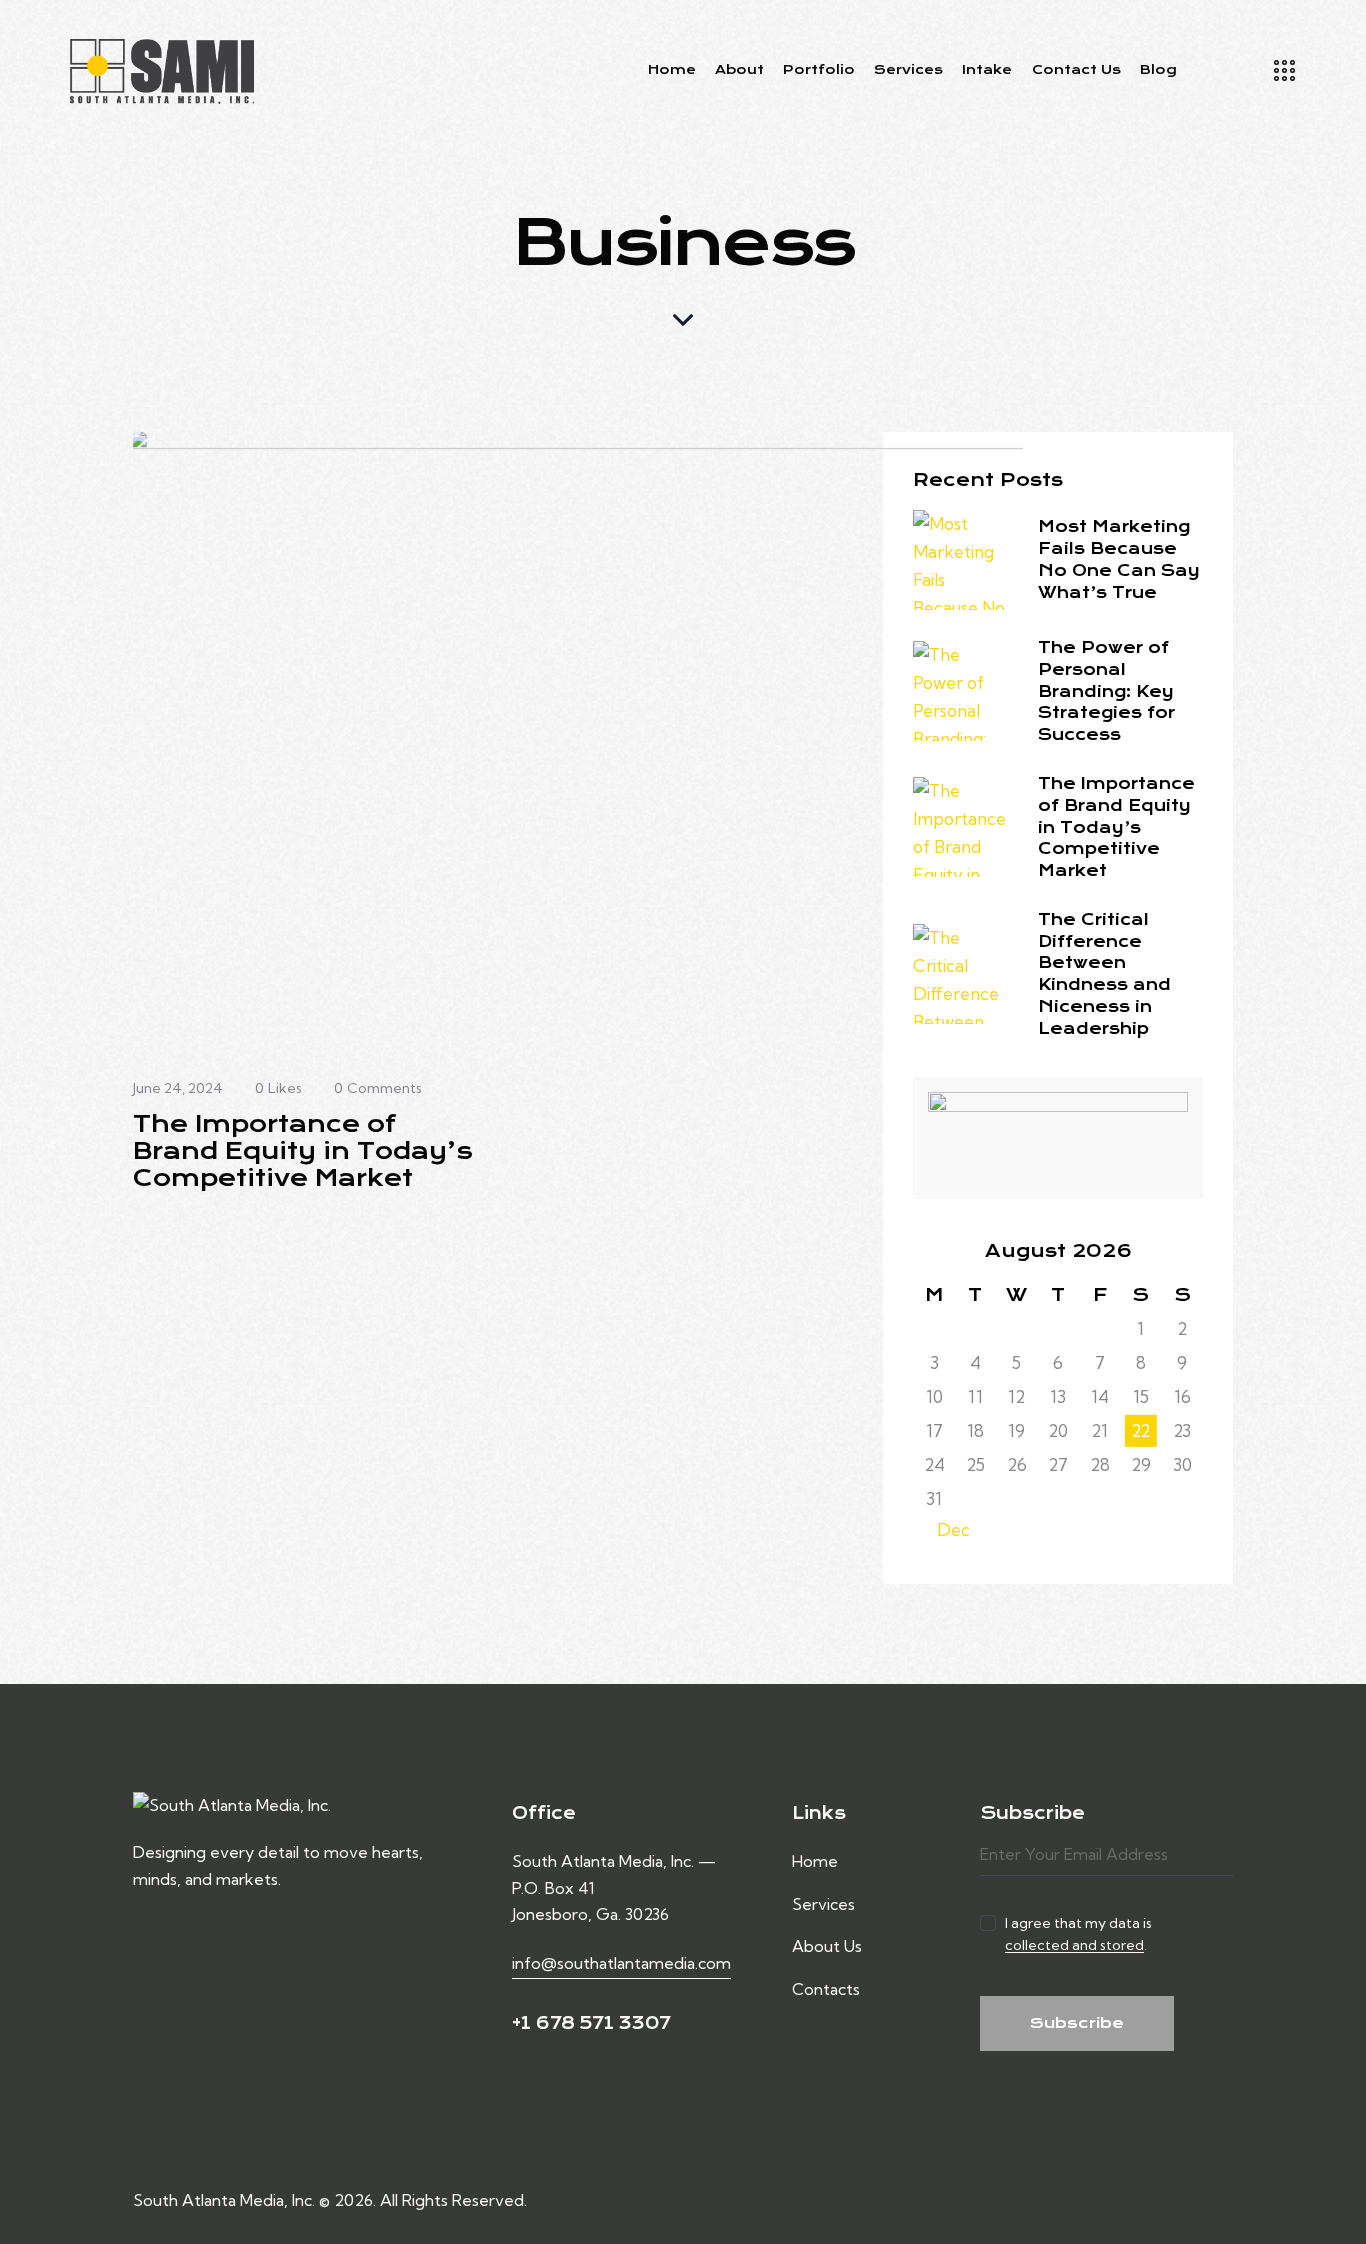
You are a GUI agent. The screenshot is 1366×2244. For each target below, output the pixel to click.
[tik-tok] (1226, 2200)
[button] (294, 1088)
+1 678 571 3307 (591, 2023)
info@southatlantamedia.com (621, 1963)
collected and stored (1074, 1945)
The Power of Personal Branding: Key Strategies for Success (1106, 691)
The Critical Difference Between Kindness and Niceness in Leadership (1104, 974)
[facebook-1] (1130, 2200)
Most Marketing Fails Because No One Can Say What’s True (1119, 559)
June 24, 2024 (178, 1088)
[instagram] (1178, 2200)
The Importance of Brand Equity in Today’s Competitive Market (303, 1151)
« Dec (946, 1529)
